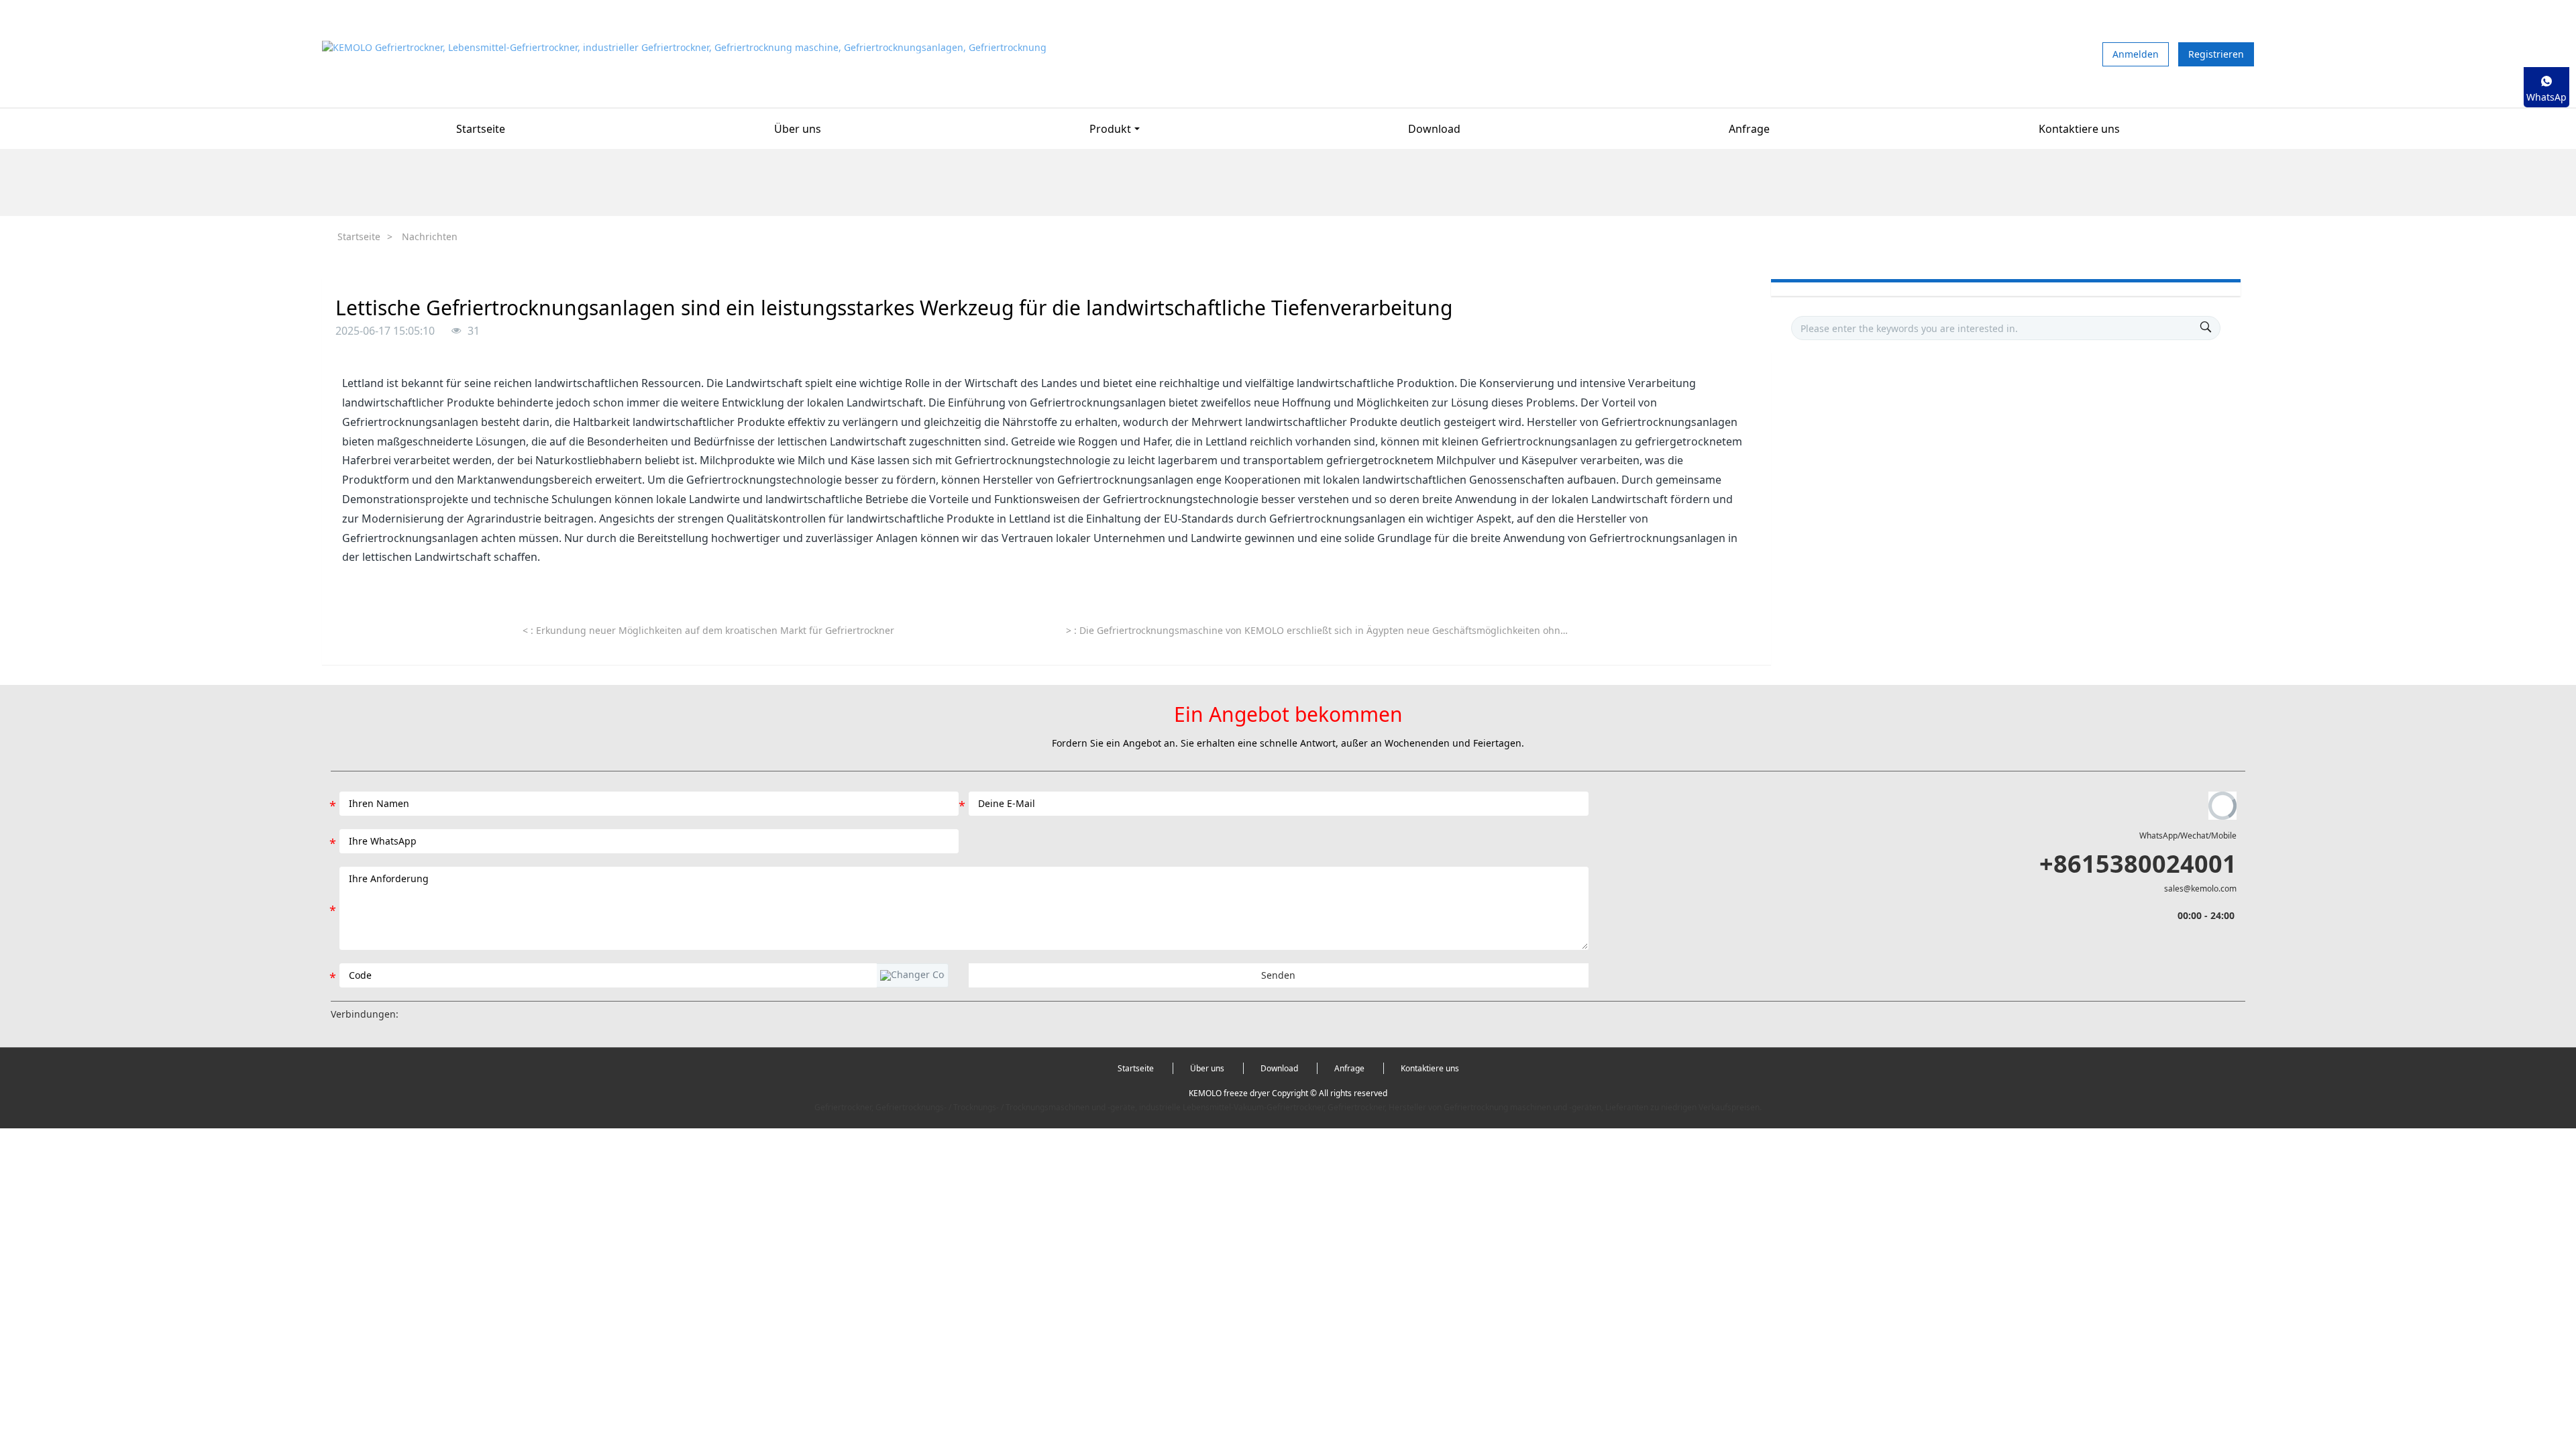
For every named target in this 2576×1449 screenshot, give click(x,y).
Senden (1278, 975)
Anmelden (2136, 54)
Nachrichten (430, 236)
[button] (912, 975)
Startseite (481, 129)
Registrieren (2216, 54)
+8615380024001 (2138, 864)
